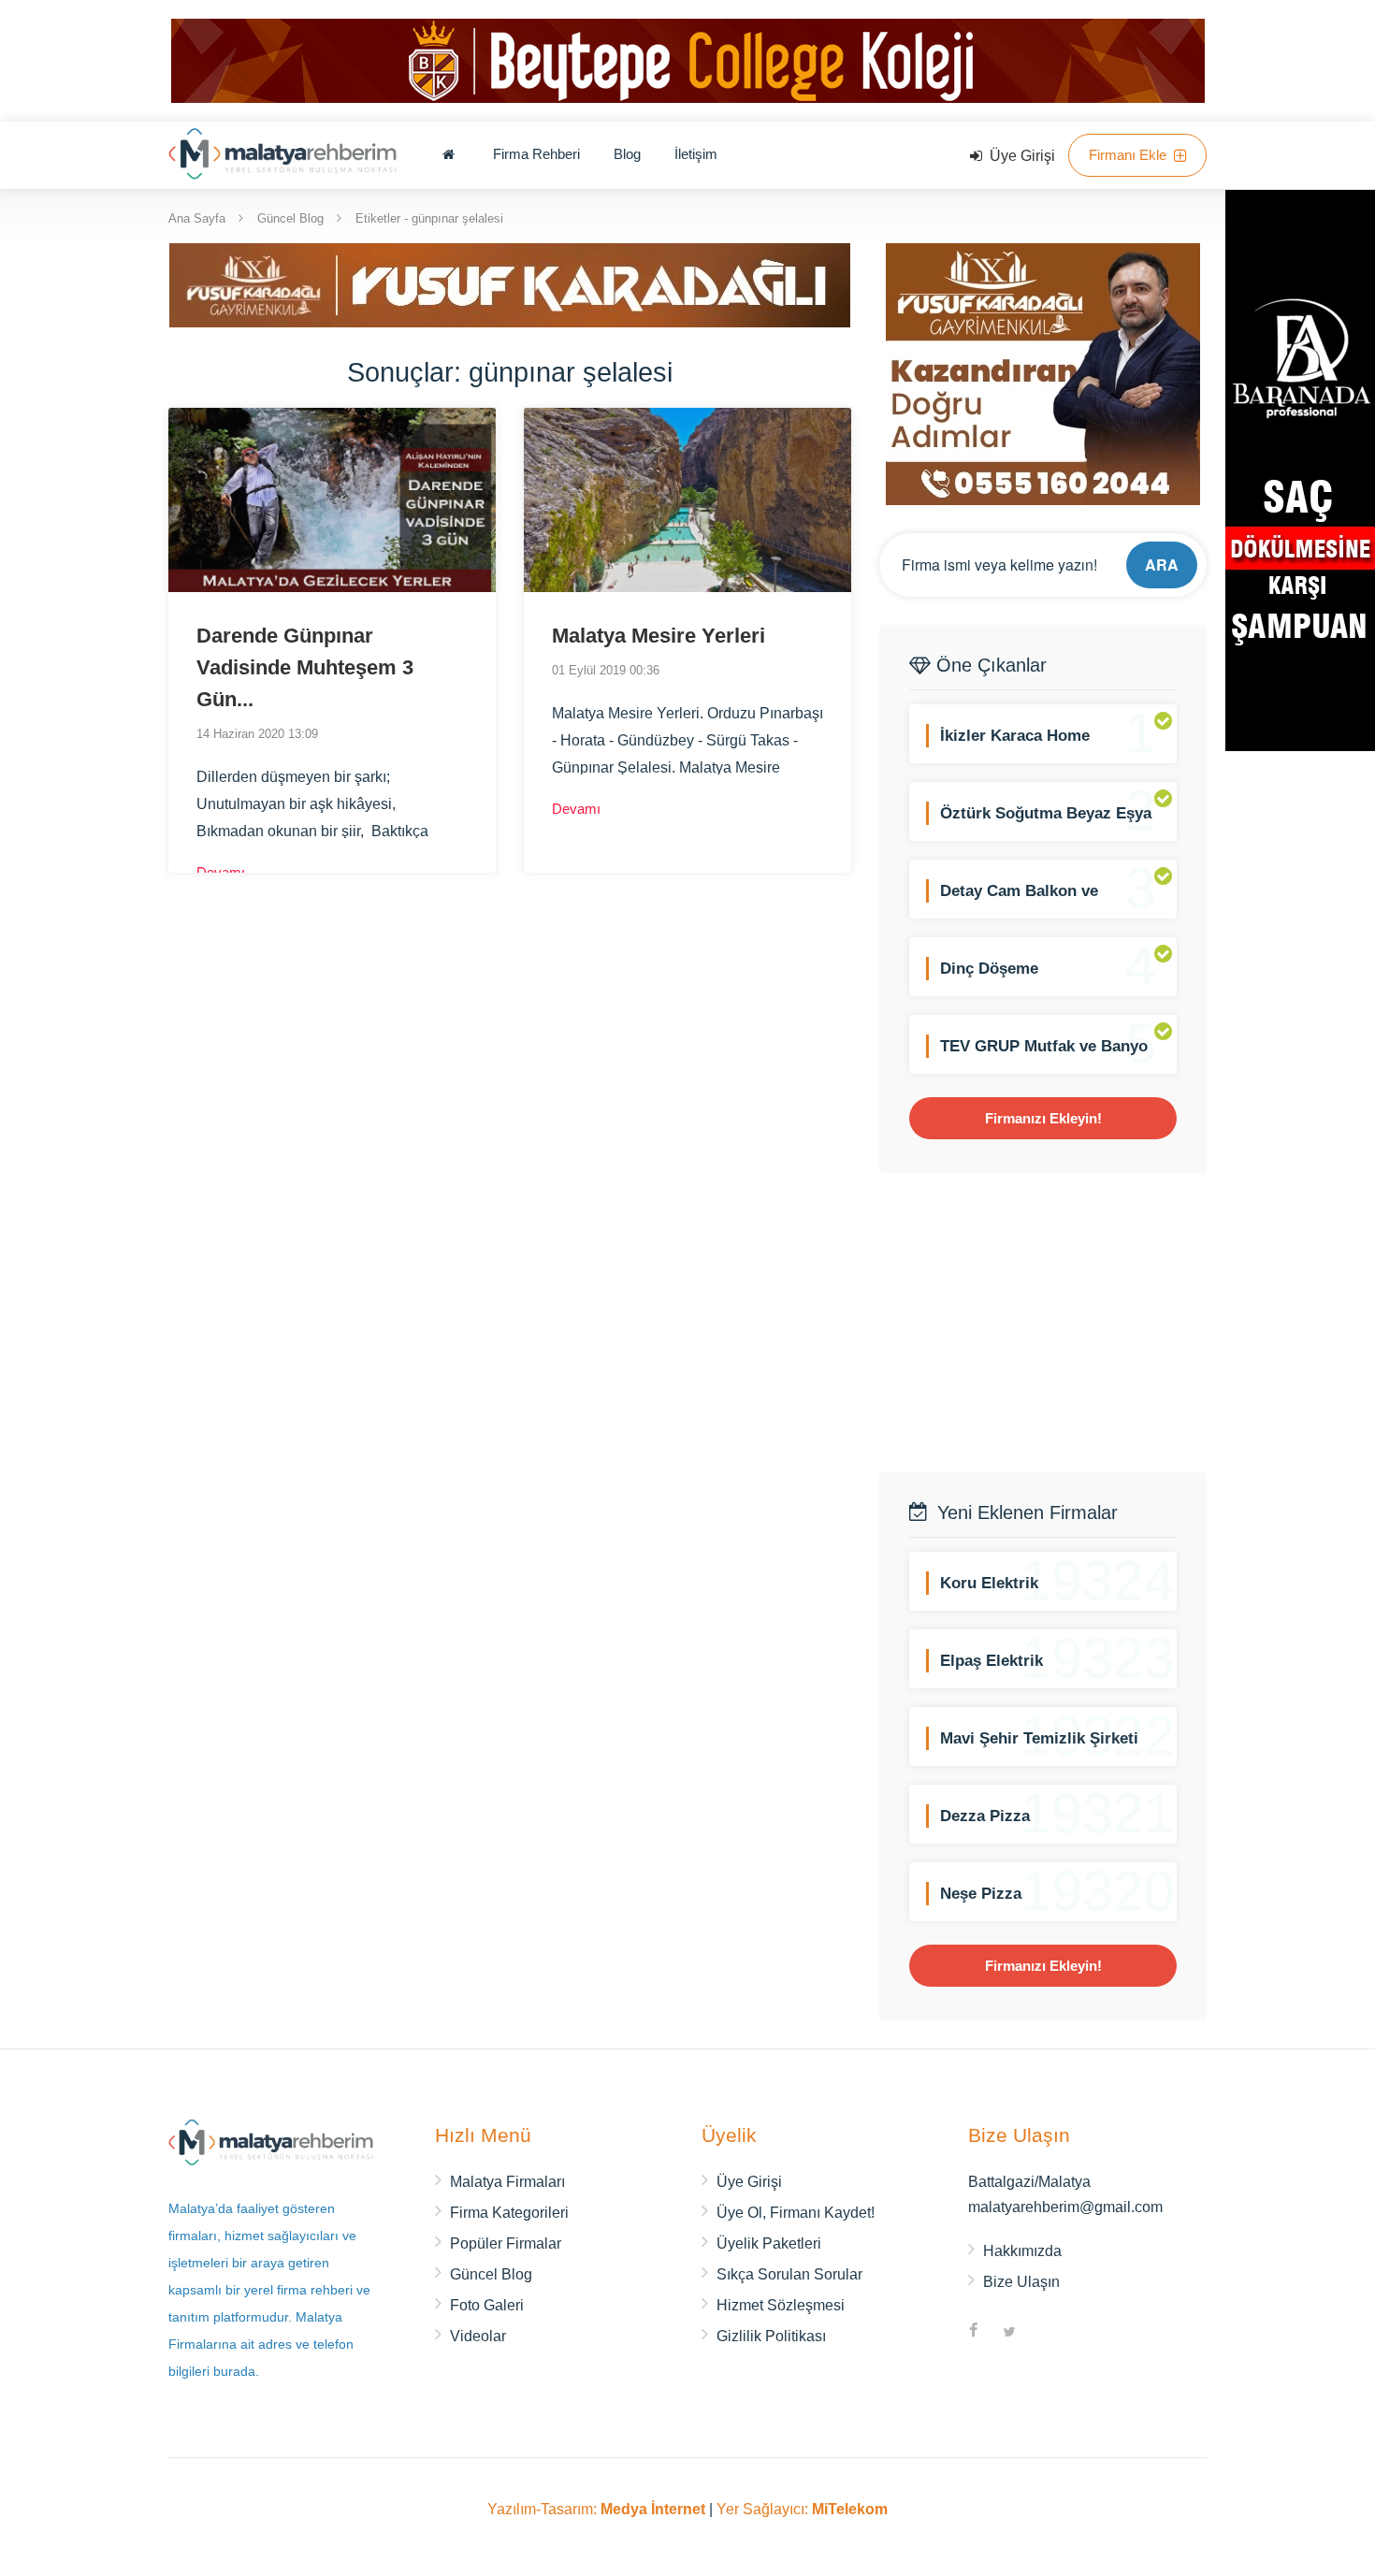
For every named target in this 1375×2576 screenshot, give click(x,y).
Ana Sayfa (197, 217)
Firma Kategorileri (509, 2213)
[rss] (1045, 2333)
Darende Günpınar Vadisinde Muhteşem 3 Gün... (305, 667)
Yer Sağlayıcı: (802, 2509)
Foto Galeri (487, 2305)
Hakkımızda (1022, 2251)
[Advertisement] (1043, 1323)
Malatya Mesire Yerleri (659, 636)
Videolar (478, 2336)
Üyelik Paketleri (769, 2243)
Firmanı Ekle (1129, 155)
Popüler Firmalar (506, 2243)
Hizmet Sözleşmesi (781, 2305)
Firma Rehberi (536, 154)
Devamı (223, 872)
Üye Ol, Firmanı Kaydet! (796, 2213)
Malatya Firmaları (507, 2182)
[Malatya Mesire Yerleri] (687, 500)
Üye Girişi (1020, 156)
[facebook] (974, 2333)
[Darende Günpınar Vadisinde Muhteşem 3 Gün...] (332, 500)
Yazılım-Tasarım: (596, 2509)
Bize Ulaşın (1021, 2282)
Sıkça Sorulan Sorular (789, 2274)
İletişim (696, 154)
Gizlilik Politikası (771, 2336)
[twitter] (1009, 2333)
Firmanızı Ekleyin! (1043, 1118)
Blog (627, 154)
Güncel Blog (290, 217)
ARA (1162, 564)
